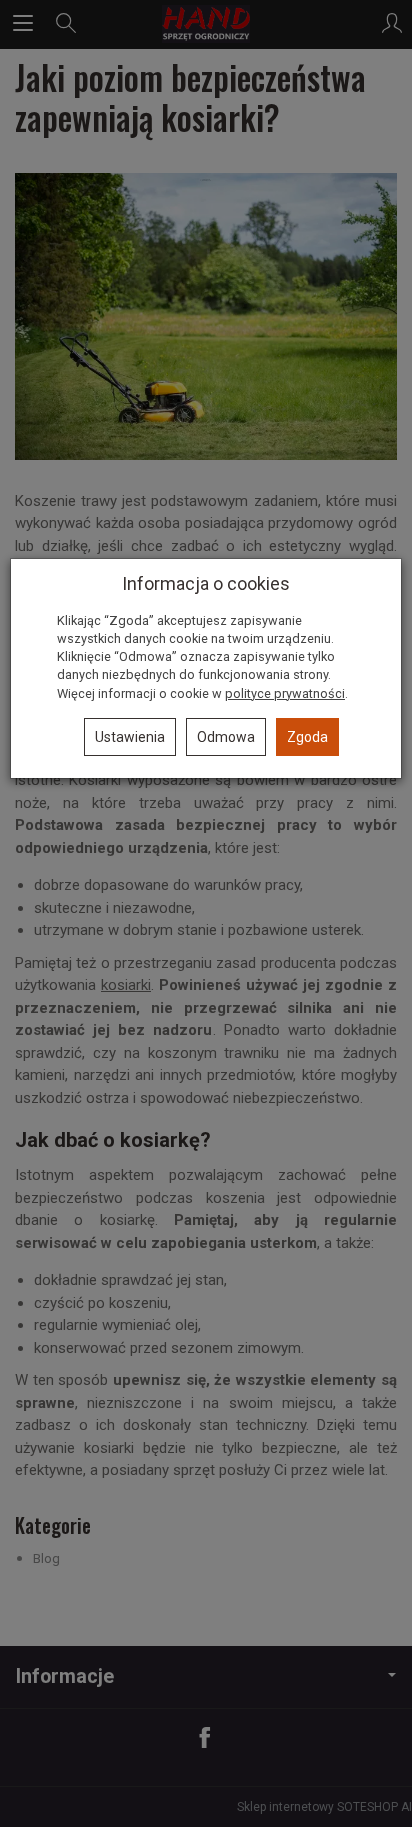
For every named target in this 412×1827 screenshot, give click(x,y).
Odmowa (226, 737)
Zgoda (307, 737)
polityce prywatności (285, 693)
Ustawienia (130, 737)
